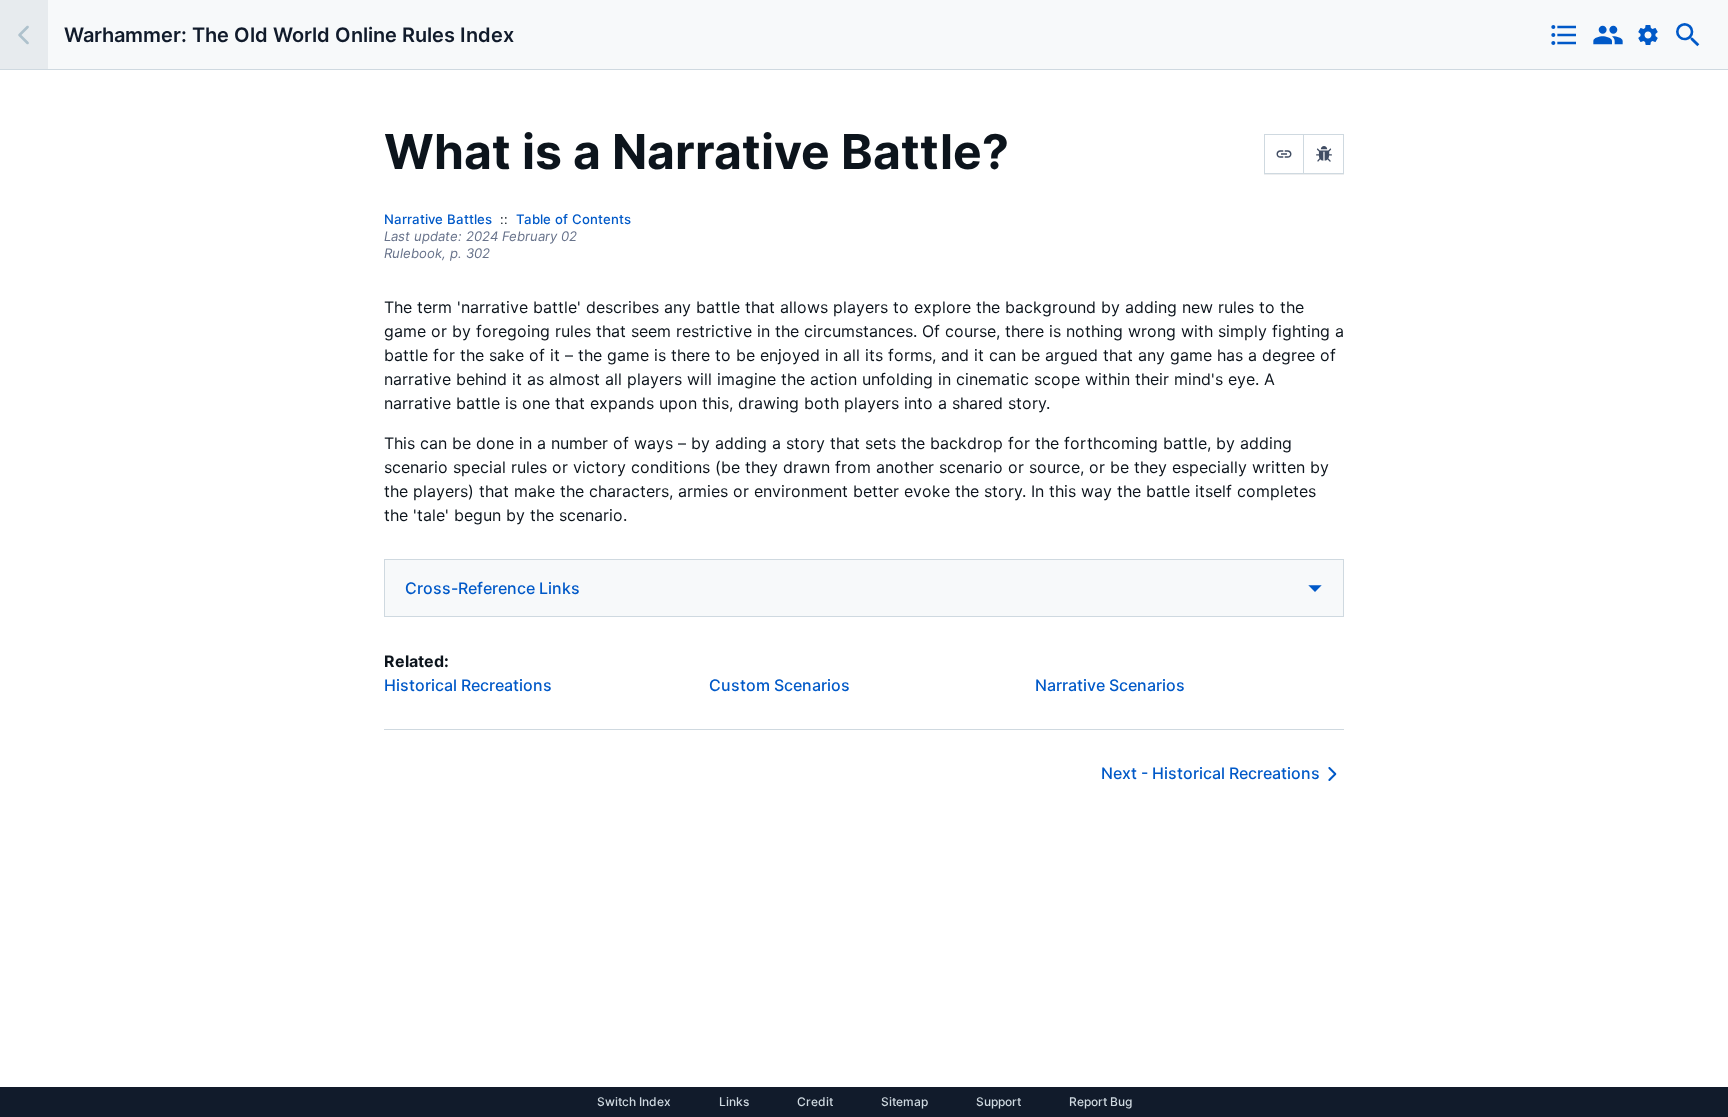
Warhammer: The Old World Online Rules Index (289, 35)
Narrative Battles (438, 219)
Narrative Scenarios (1110, 685)
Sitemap (904, 1102)
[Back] (24, 34)
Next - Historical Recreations (1210, 773)
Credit (815, 1102)
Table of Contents (573, 219)
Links (734, 1102)
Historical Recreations (468, 685)
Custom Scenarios (779, 685)
